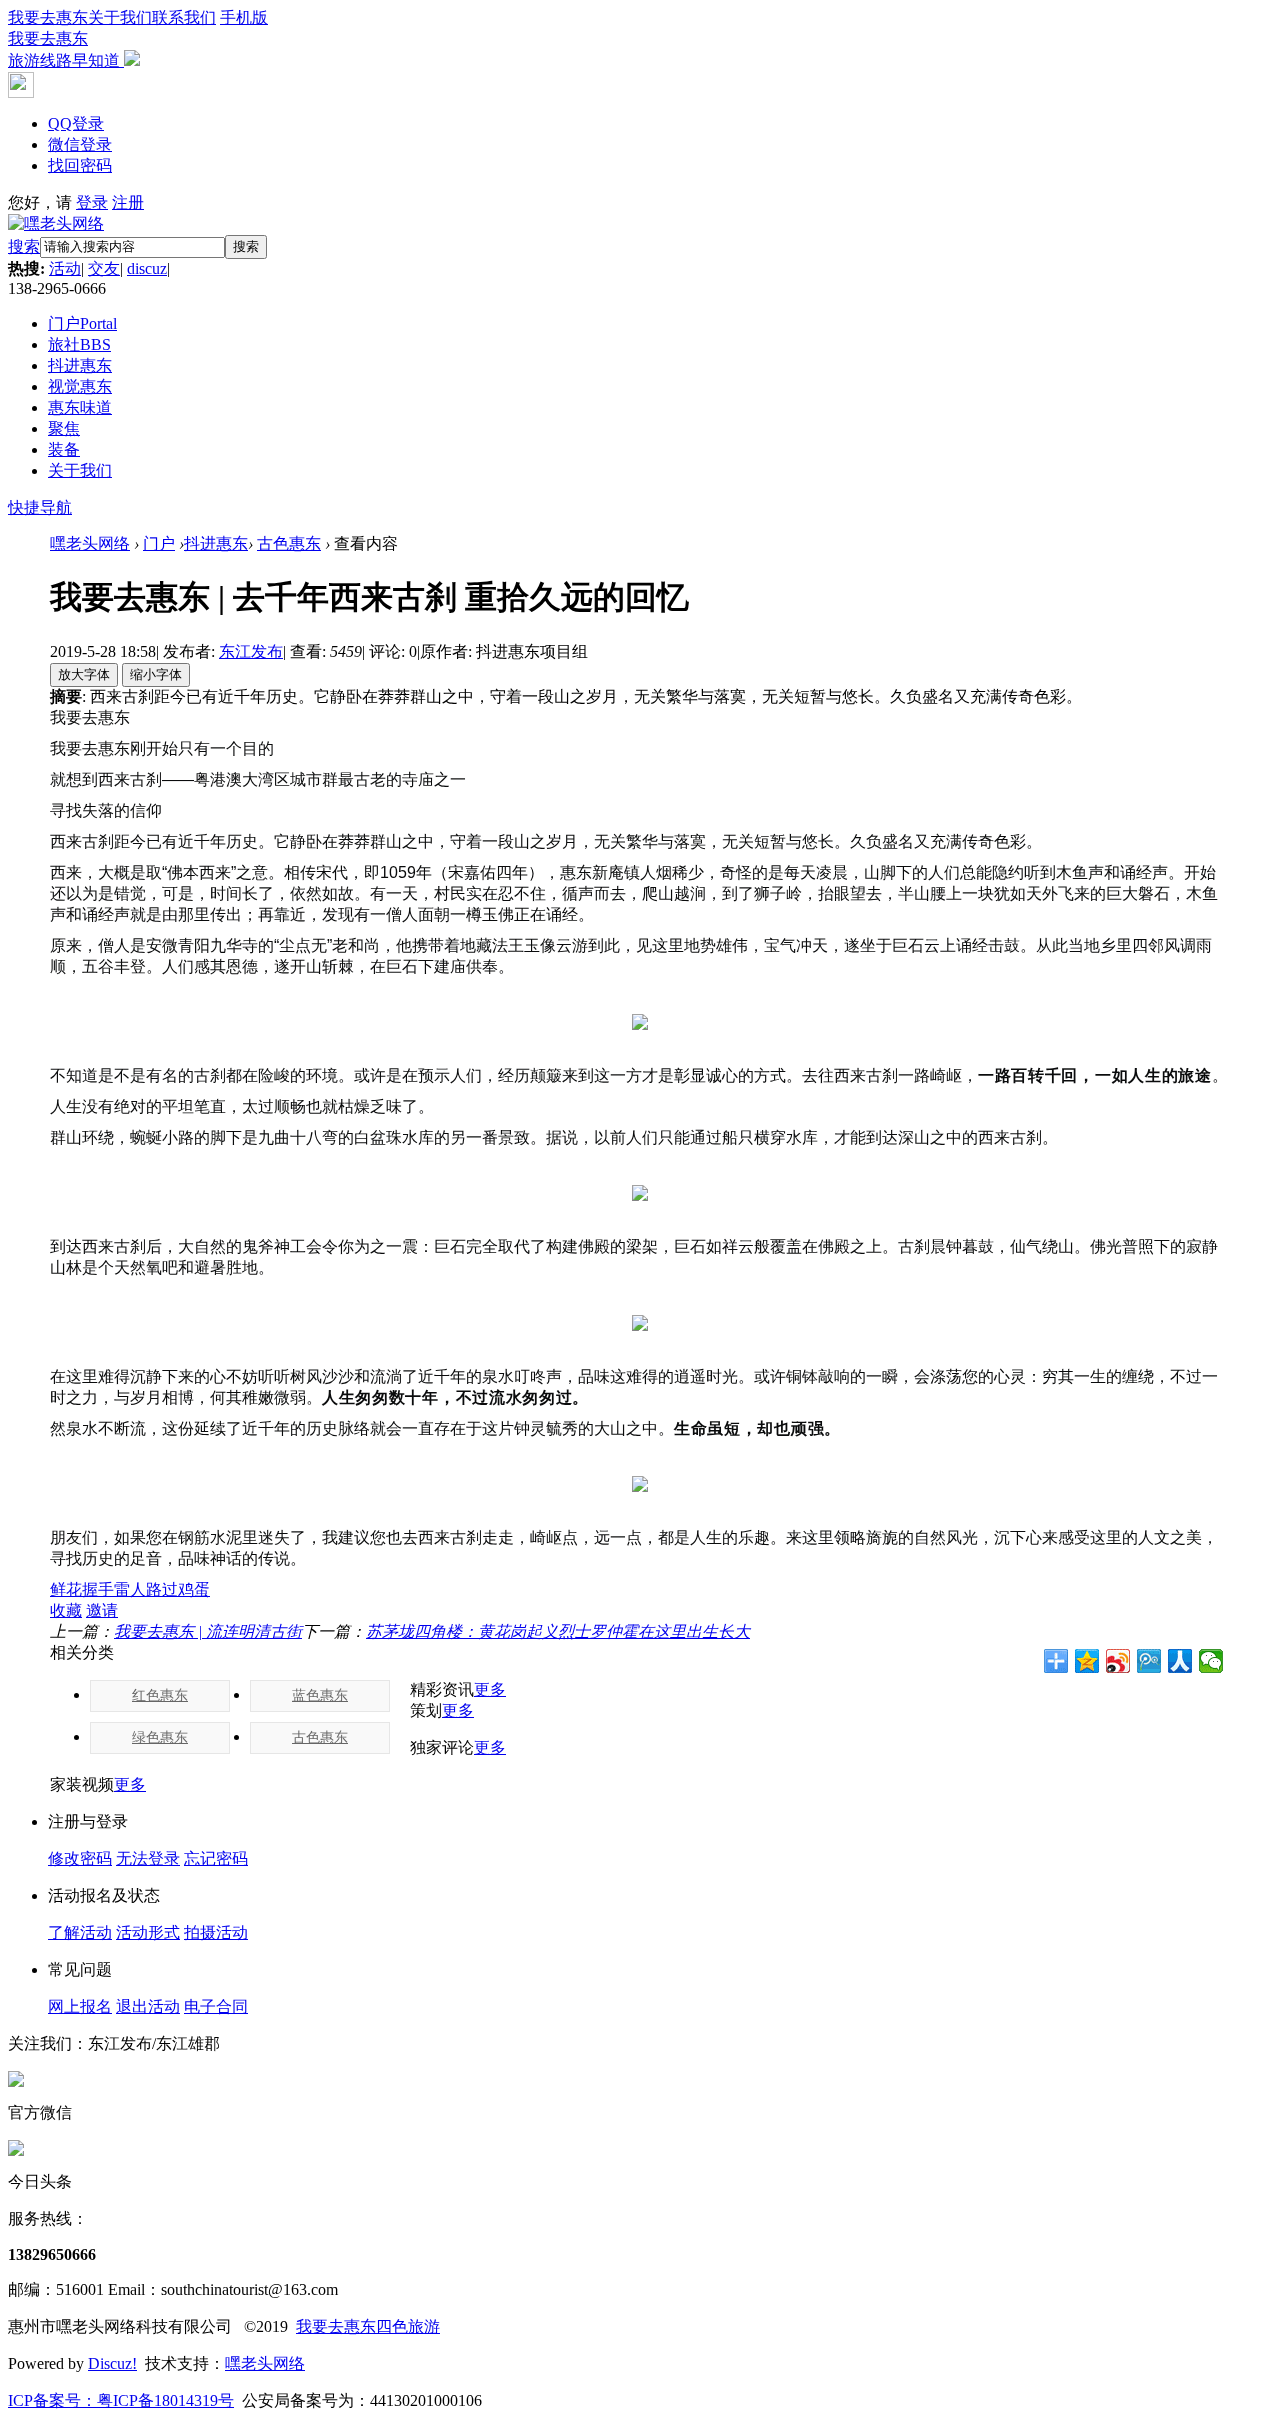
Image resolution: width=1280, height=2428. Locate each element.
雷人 (130, 1589)
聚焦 (64, 428)
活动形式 (148, 1932)
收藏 (66, 1610)
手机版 (138, 39)
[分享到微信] (1211, 1661)
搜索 (24, 246)
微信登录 (80, 144)
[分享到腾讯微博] (1149, 1661)
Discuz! (112, 2363)
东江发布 (251, 651)
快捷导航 (40, 507)
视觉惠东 (80, 386)
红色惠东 (160, 1695)
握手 (98, 1589)
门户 (82, 323)
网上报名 (80, 2006)
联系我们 (184, 17)
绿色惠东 (160, 1737)
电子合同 (216, 2006)
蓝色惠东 (320, 1695)
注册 (128, 202)
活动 (65, 268)
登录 (92, 202)
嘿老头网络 (90, 543)
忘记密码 (216, 1858)
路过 (162, 1589)
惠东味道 (80, 407)
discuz (147, 268)
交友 (104, 268)
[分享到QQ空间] (1087, 1661)
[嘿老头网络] (56, 223)
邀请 (102, 1610)
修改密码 (80, 1858)
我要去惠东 (48, 17)
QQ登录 (76, 123)
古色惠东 (289, 543)
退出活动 (148, 2006)
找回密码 (80, 165)
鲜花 (66, 1589)
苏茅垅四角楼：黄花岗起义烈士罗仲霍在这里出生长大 (558, 1631)
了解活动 (80, 1932)
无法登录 (148, 1858)
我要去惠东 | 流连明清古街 (208, 1631)
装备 (64, 449)
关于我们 (120, 17)
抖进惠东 (80, 365)
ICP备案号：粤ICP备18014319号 (121, 2400)
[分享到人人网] (1180, 1661)
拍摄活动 (216, 1932)
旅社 (79, 344)
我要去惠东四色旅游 (368, 2326)
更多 (490, 1689)
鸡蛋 (194, 1589)
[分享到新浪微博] (1118, 1661)
